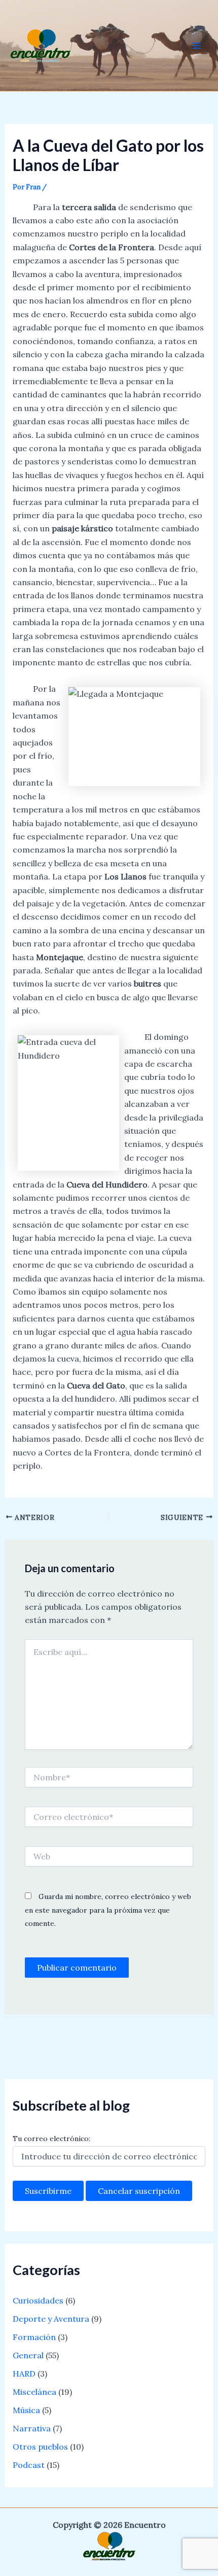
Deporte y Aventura (51, 2319)
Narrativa (32, 2428)
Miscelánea (34, 2392)
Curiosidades (38, 2300)
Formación (34, 2337)
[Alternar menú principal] (197, 46)
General (28, 2355)
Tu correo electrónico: (51, 2139)
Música (26, 2410)
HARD (24, 2374)
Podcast (29, 2465)
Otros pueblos (40, 2447)
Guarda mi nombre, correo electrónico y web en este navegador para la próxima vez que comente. (108, 1910)
